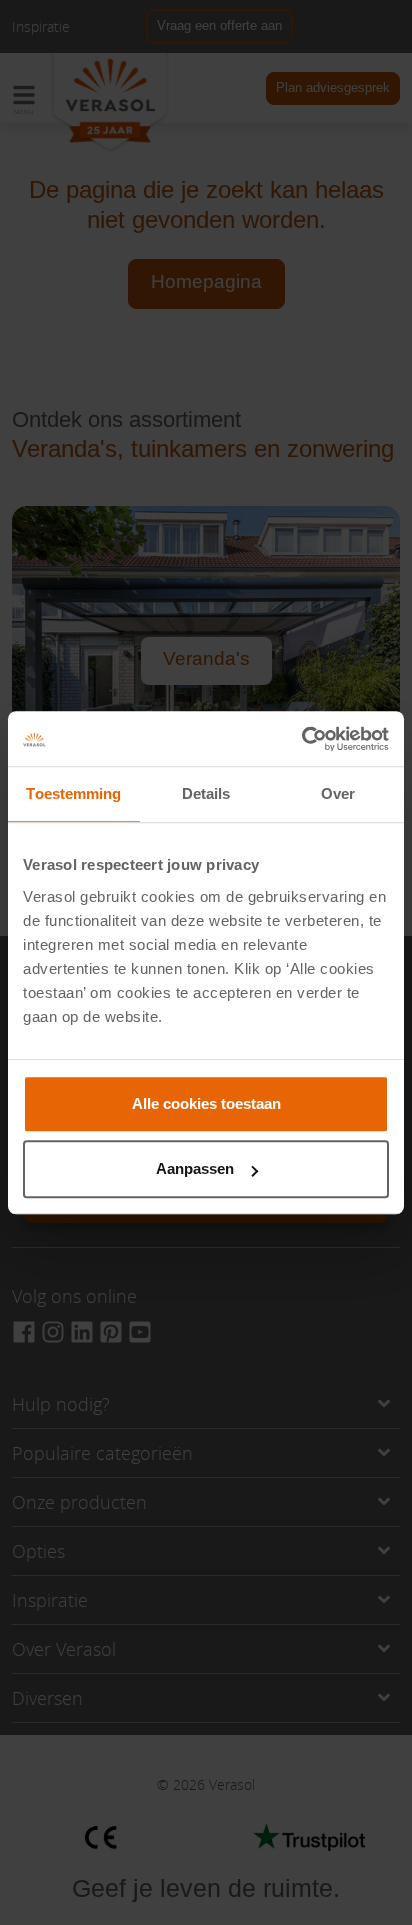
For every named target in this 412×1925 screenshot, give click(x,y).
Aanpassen (195, 1168)
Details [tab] (206, 793)
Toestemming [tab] (73, 793)
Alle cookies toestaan (206, 1103)
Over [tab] (338, 793)
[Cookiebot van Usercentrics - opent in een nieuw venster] (301, 739)
